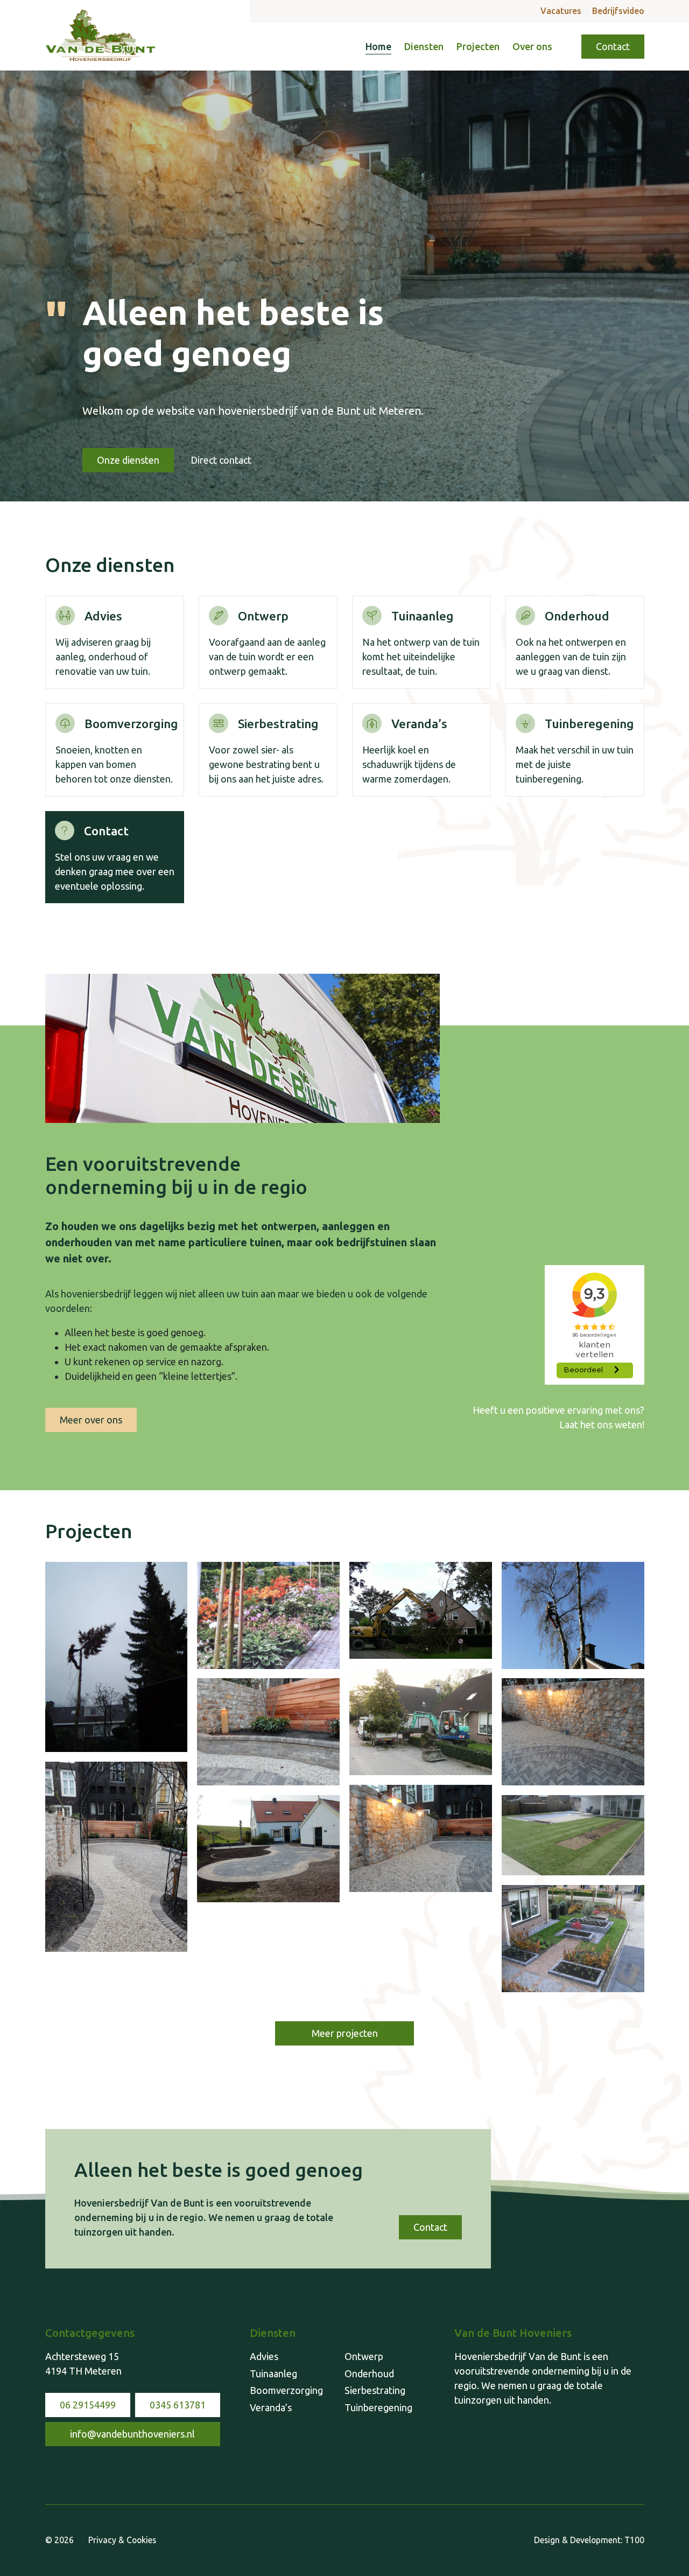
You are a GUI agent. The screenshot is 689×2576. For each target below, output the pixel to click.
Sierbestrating (375, 2390)
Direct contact (221, 460)
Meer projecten (345, 2033)
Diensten (424, 46)
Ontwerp (364, 2356)
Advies (264, 2356)
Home (378, 46)
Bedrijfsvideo (618, 11)
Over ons (532, 46)
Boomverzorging (286, 2390)
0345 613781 (178, 2405)
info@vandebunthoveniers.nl (132, 2434)
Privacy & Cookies (122, 2540)
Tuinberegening (378, 2407)
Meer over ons (91, 1420)
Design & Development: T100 (589, 2540)
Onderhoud (369, 2373)
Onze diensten (128, 460)
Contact (613, 46)
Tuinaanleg (273, 2373)
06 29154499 (88, 2405)
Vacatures (561, 11)
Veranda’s (271, 2407)
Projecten (478, 46)
